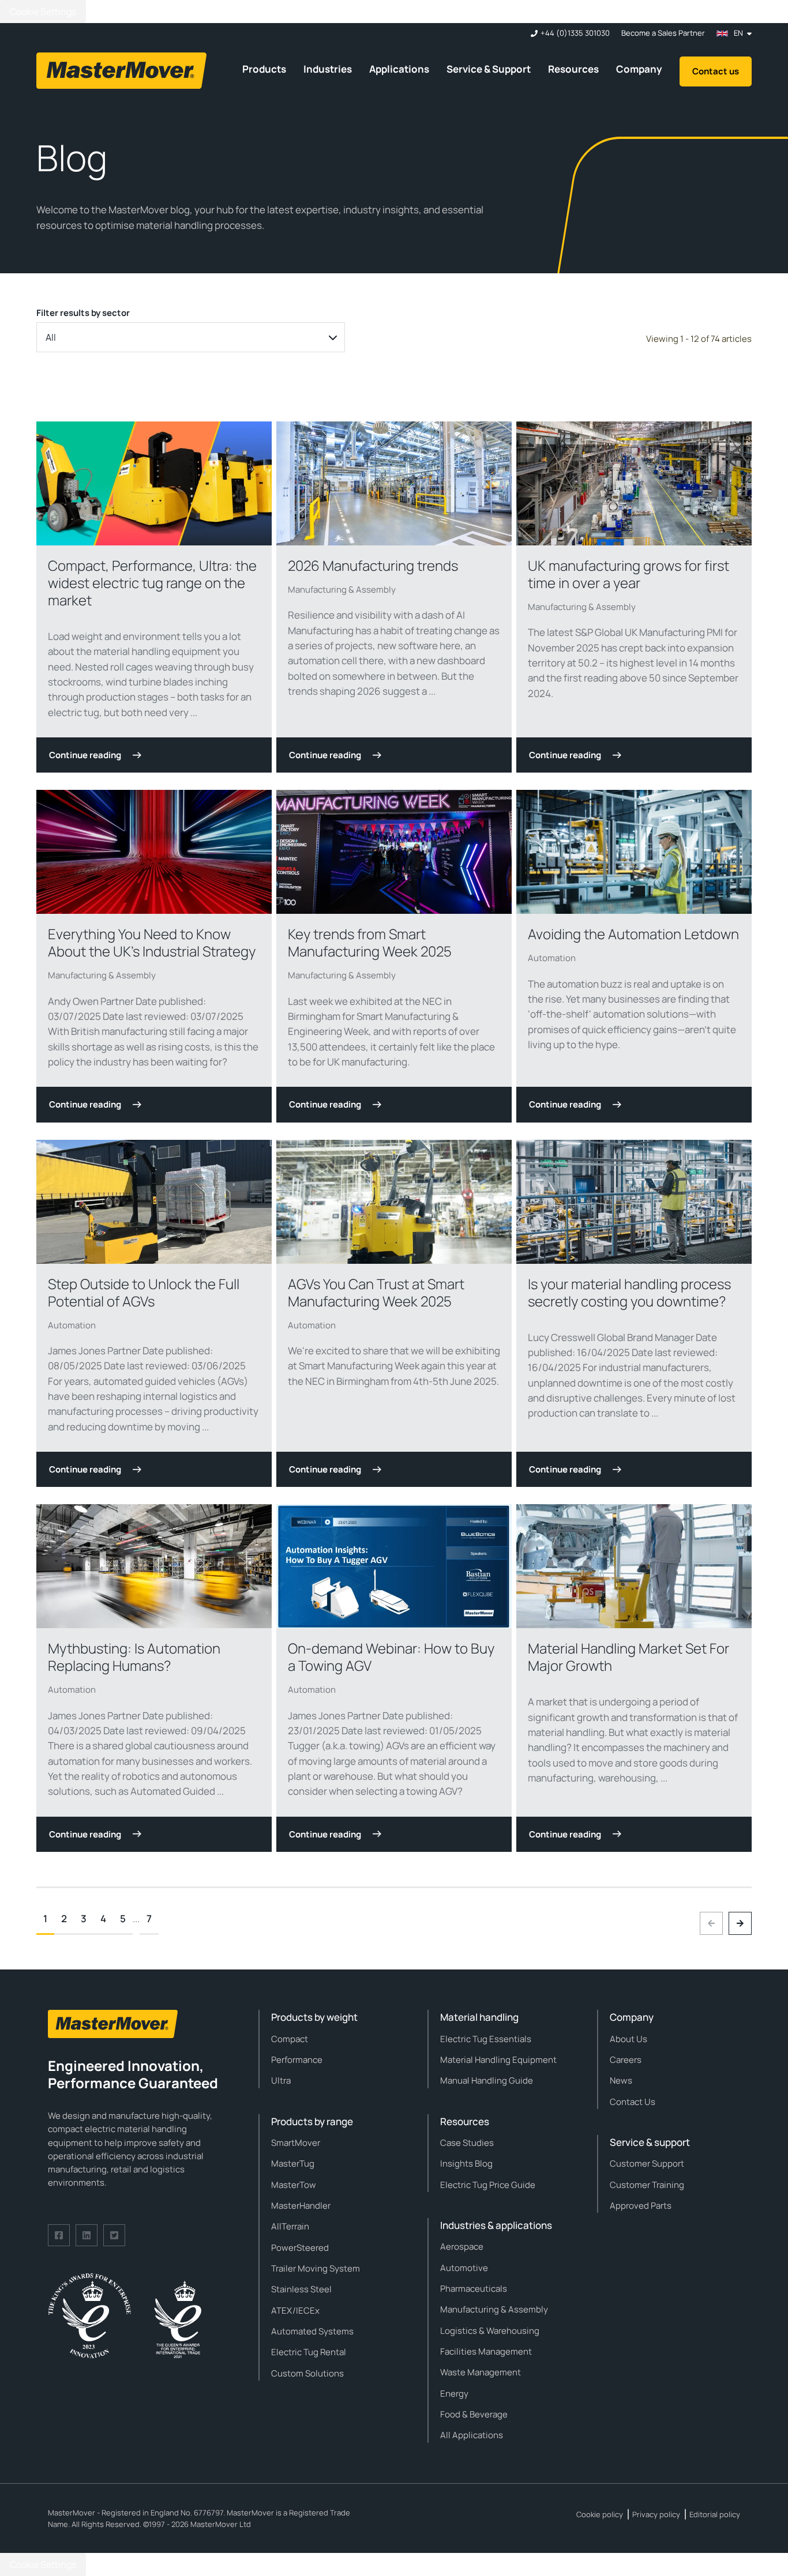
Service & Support (489, 69)
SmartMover (296, 2143)
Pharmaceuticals (474, 2289)
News (621, 2080)
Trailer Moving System (316, 2268)
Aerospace (462, 2247)
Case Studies (467, 2143)
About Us (628, 2039)
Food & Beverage (474, 2414)
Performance (297, 2060)
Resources (573, 69)
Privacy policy (656, 2514)
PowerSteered (300, 2248)
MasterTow (294, 2185)
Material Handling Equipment (498, 2060)
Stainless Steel (301, 2289)
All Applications (472, 2435)
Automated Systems (312, 2331)
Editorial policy (715, 2514)
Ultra (281, 2080)
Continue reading (85, 755)
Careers (626, 2060)
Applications (399, 69)
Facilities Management (486, 2351)
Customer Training (647, 2185)
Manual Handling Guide (487, 2080)
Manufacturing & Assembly (342, 590)
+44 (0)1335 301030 (575, 33)
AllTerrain (290, 2226)
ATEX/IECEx (295, 2311)
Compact (290, 2039)
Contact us (716, 71)
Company (639, 69)
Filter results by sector (83, 313)
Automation (552, 958)
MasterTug (293, 2163)
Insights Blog (466, 2163)
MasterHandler (301, 2206)
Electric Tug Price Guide (488, 2185)
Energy (454, 2394)
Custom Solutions (307, 2373)
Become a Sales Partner (663, 33)
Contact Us (633, 2102)
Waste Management (481, 2372)
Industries (328, 69)
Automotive (464, 2268)
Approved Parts (641, 2206)
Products (264, 69)
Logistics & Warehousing (490, 2331)
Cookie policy (600, 2514)
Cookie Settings (43, 12)
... (136, 1918)
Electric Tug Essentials (486, 2039)
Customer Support (647, 2163)
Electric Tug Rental (309, 2352)
